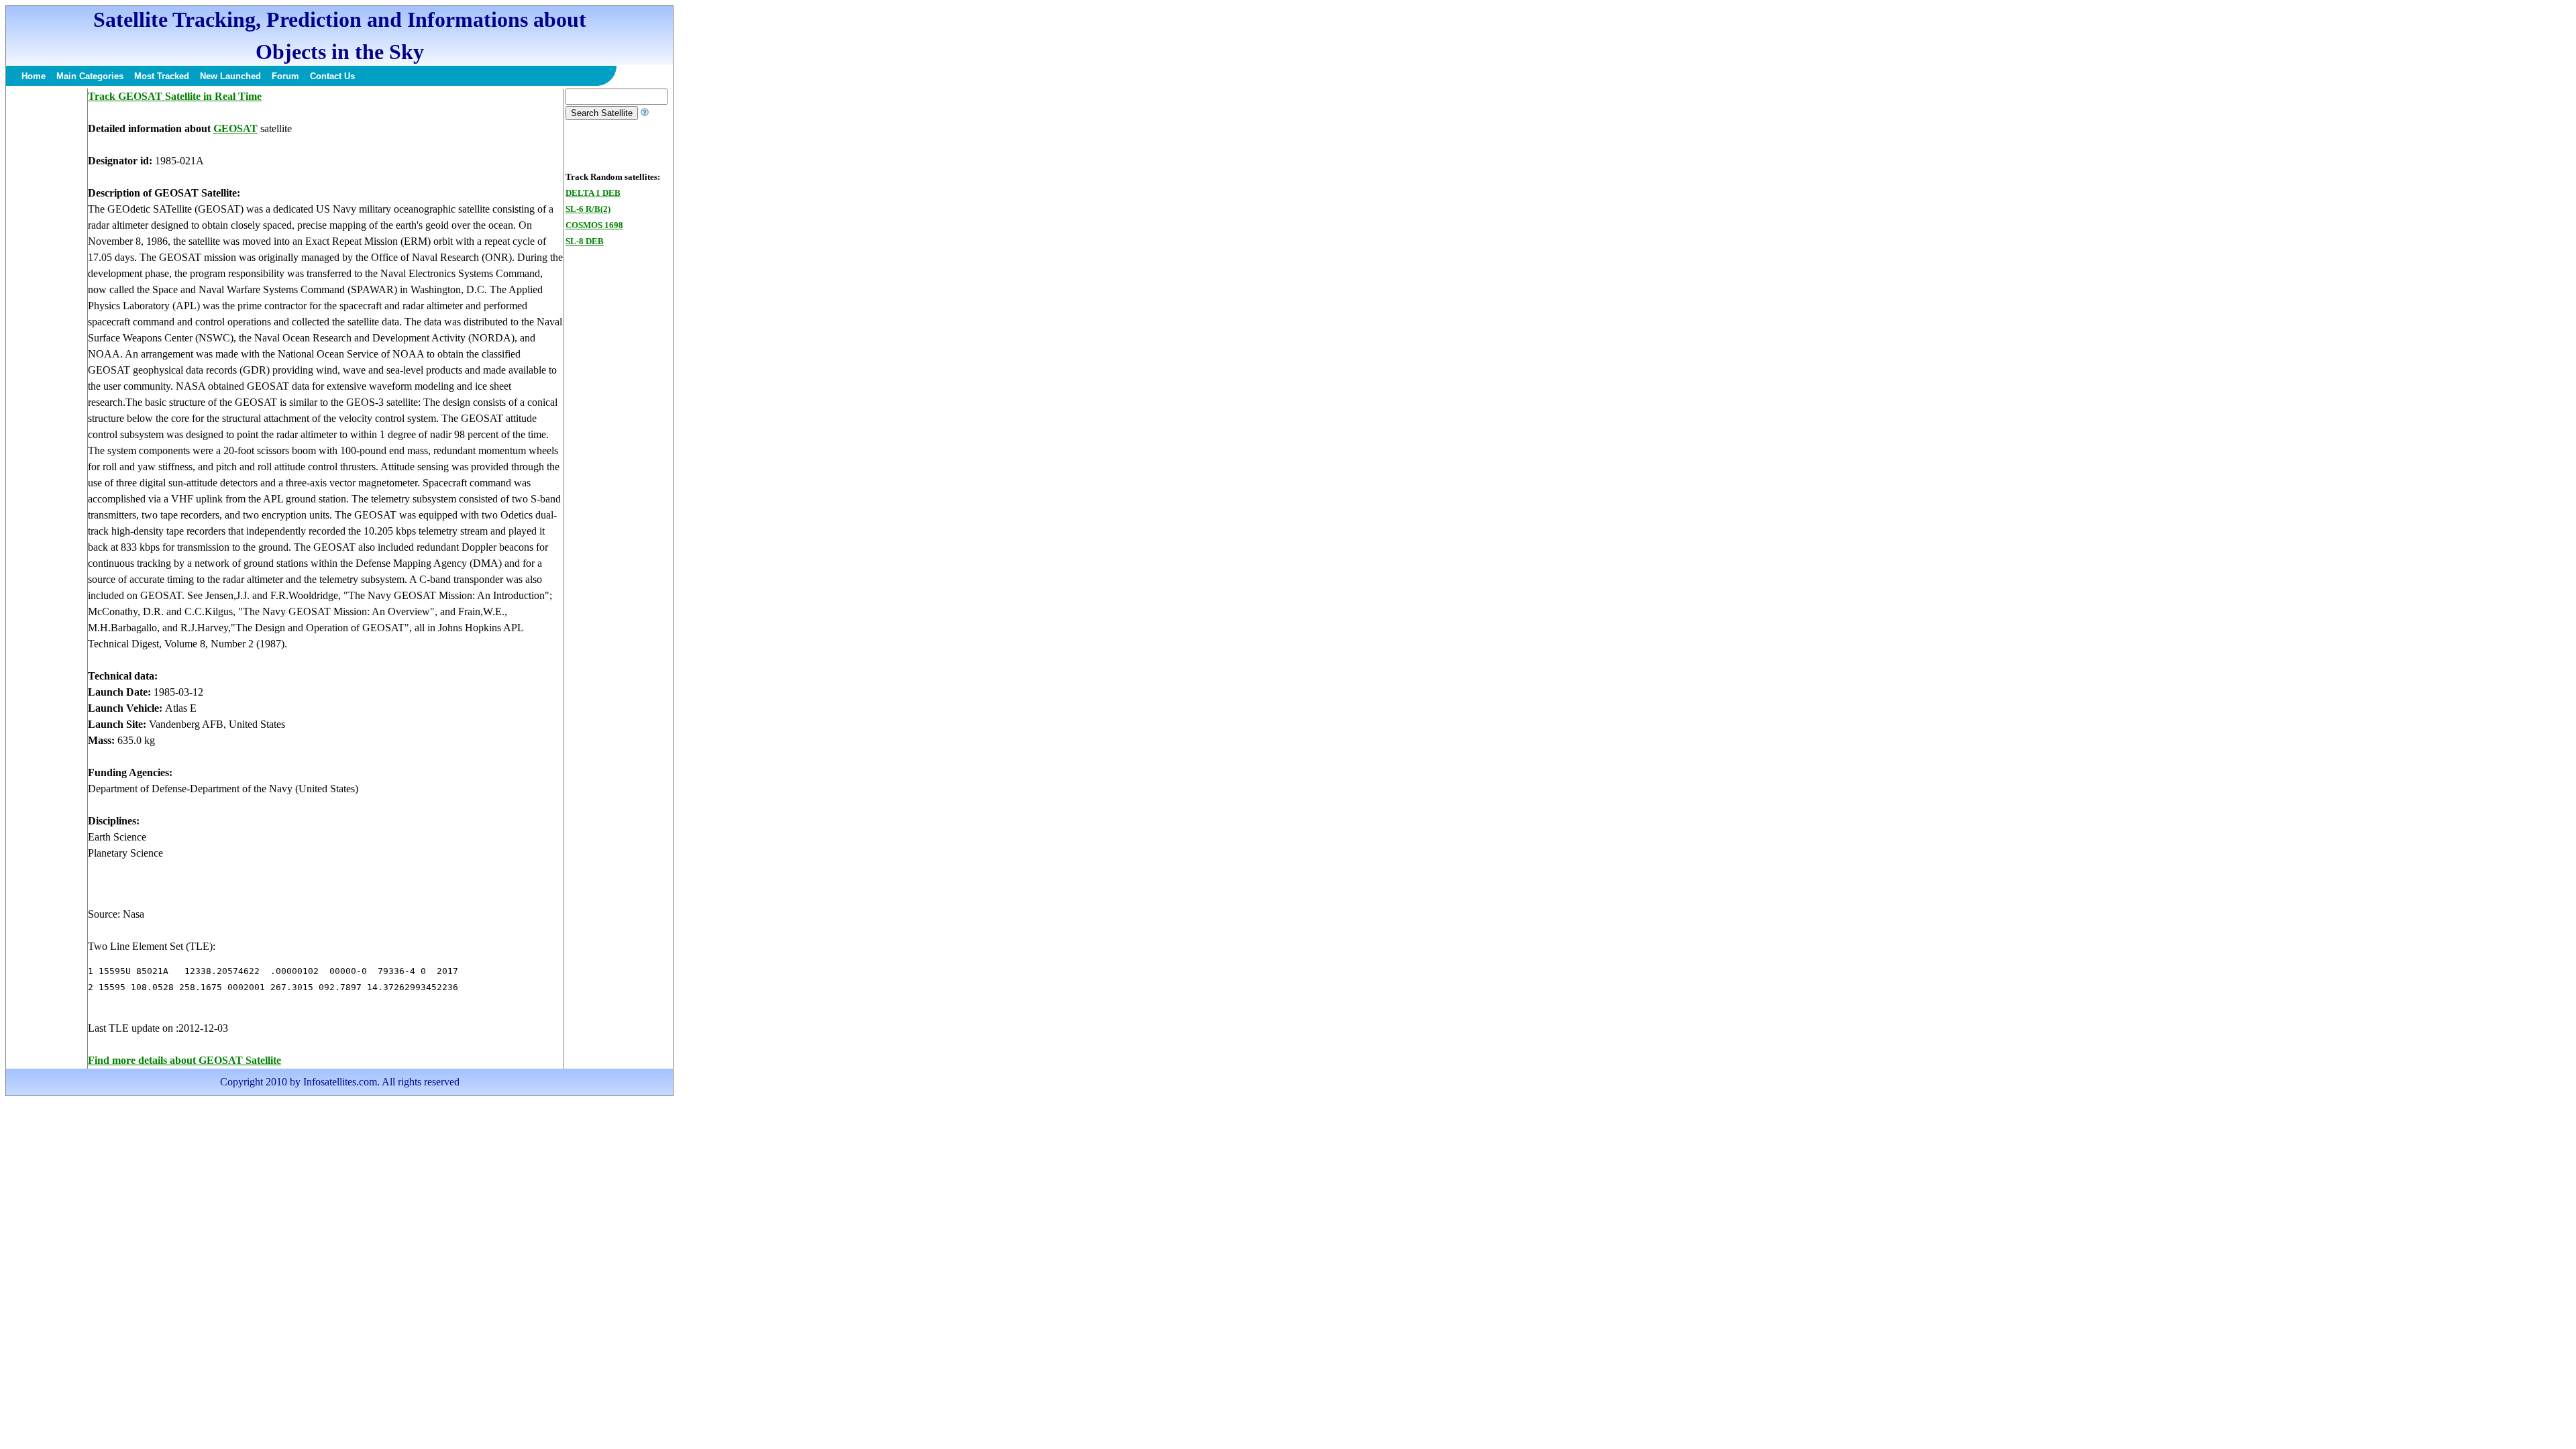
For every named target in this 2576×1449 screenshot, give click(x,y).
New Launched (230, 76)
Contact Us (332, 76)
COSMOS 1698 (594, 225)
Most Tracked (162, 76)
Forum (285, 76)
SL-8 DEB (585, 241)
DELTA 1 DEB (593, 193)
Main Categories (90, 76)
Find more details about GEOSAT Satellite (184, 1060)
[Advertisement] (46, 290)
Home (34, 76)
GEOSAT (235, 128)
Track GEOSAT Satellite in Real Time (175, 96)
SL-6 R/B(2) (588, 209)
